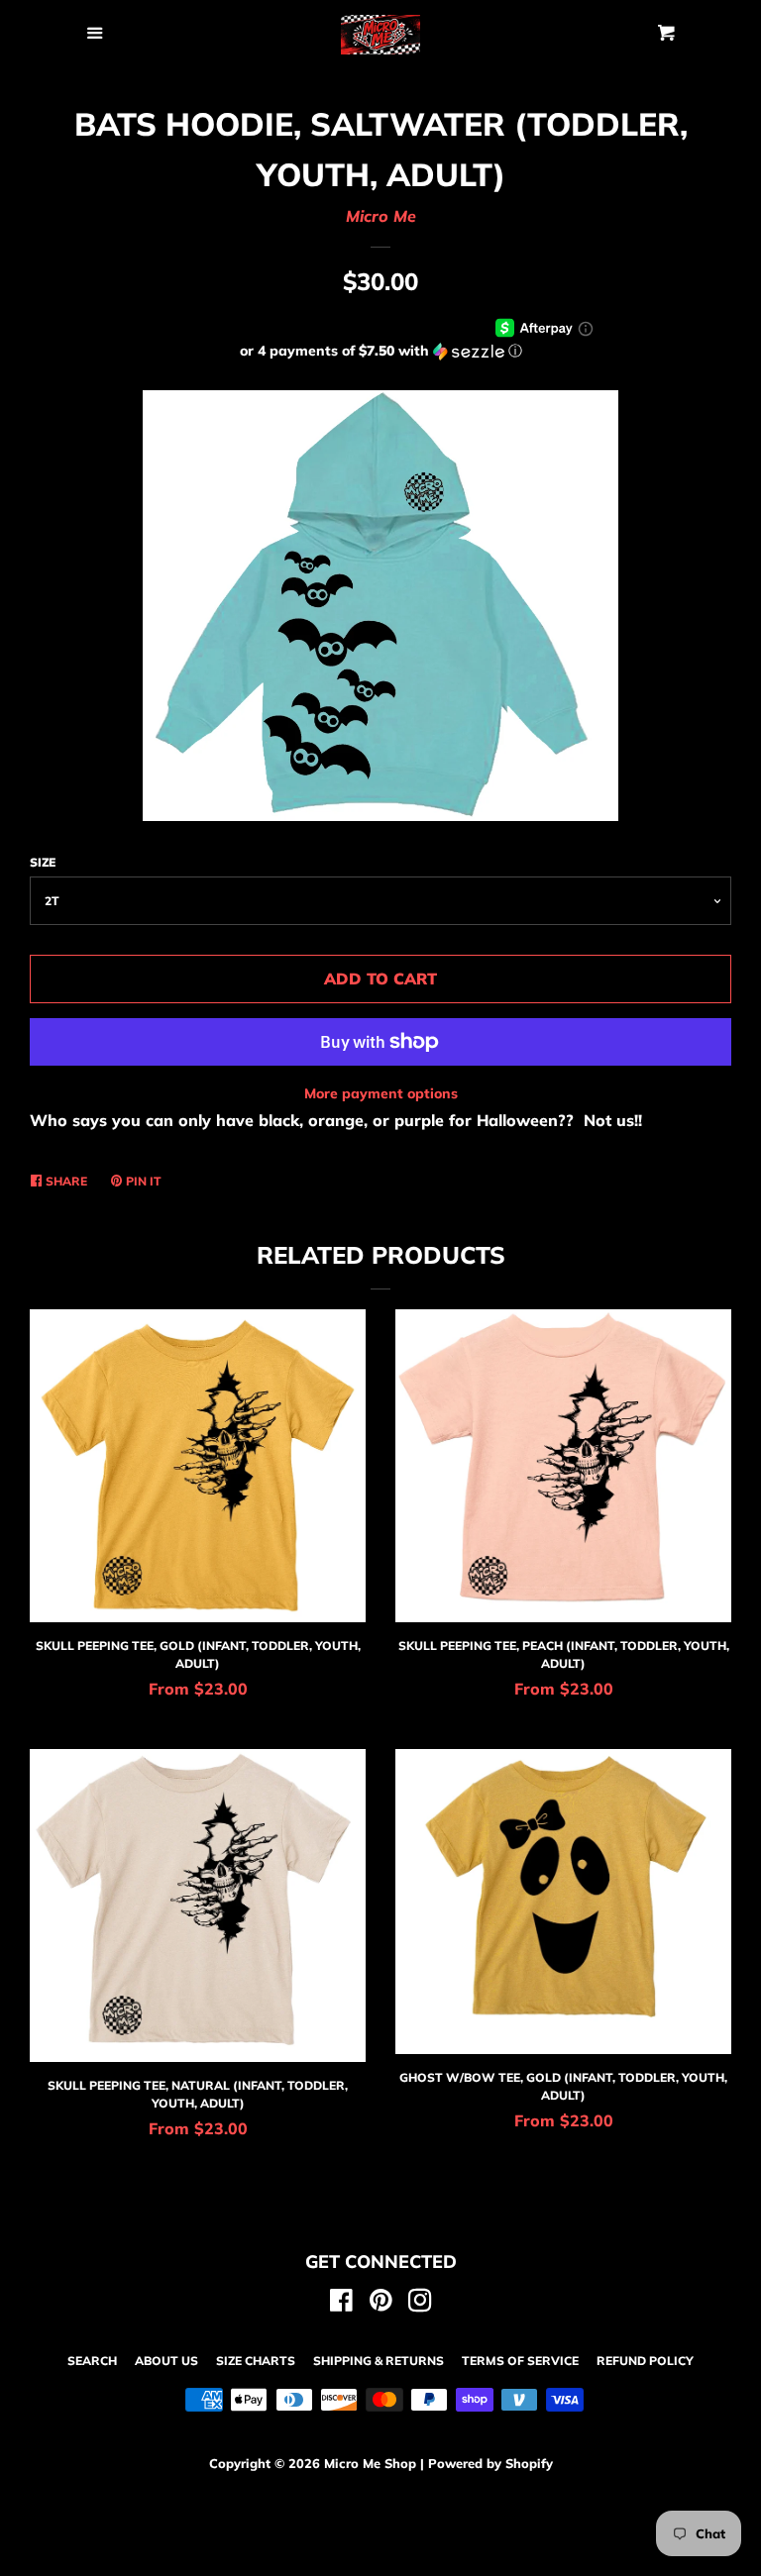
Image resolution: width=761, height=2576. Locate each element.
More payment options (381, 1093)
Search (92, 2361)
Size (43, 862)
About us (166, 2361)
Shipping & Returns (379, 2361)
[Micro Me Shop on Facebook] (341, 2304)
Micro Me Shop (370, 2463)
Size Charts (256, 2361)
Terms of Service (520, 2361)
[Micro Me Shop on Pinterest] (381, 2304)
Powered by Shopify (490, 2463)
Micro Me (381, 216)
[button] (380, 351)
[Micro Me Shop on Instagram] (420, 2304)
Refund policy (645, 2361)
